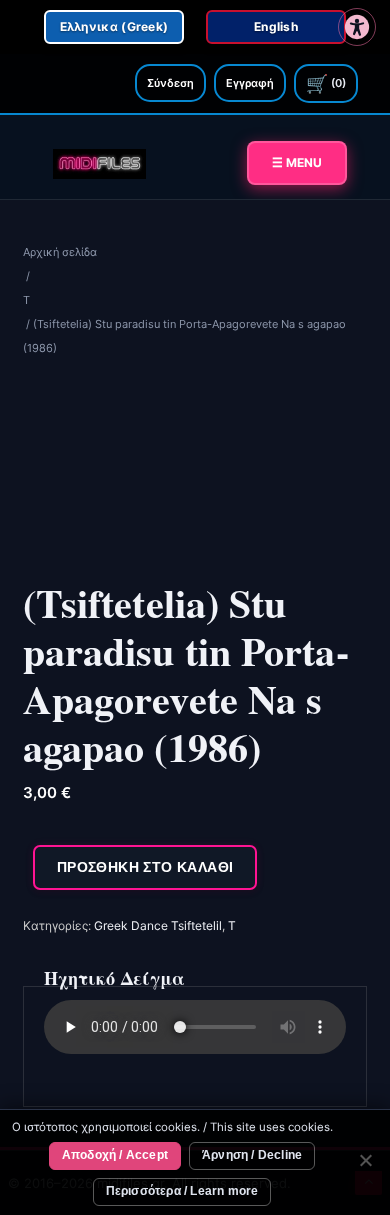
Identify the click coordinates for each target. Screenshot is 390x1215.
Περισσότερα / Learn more (182, 1191)
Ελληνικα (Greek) (114, 26)
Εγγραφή (250, 83)
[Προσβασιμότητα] (357, 27)
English (276, 26)
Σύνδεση (170, 83)
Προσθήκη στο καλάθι (145, 867)
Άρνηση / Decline (252, 1155)
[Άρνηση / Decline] (365, 1163)
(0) (326, 83)
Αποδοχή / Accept (115, 1155)
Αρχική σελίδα (60, 252)
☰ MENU (297, 162)
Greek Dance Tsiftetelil (158, 925)
